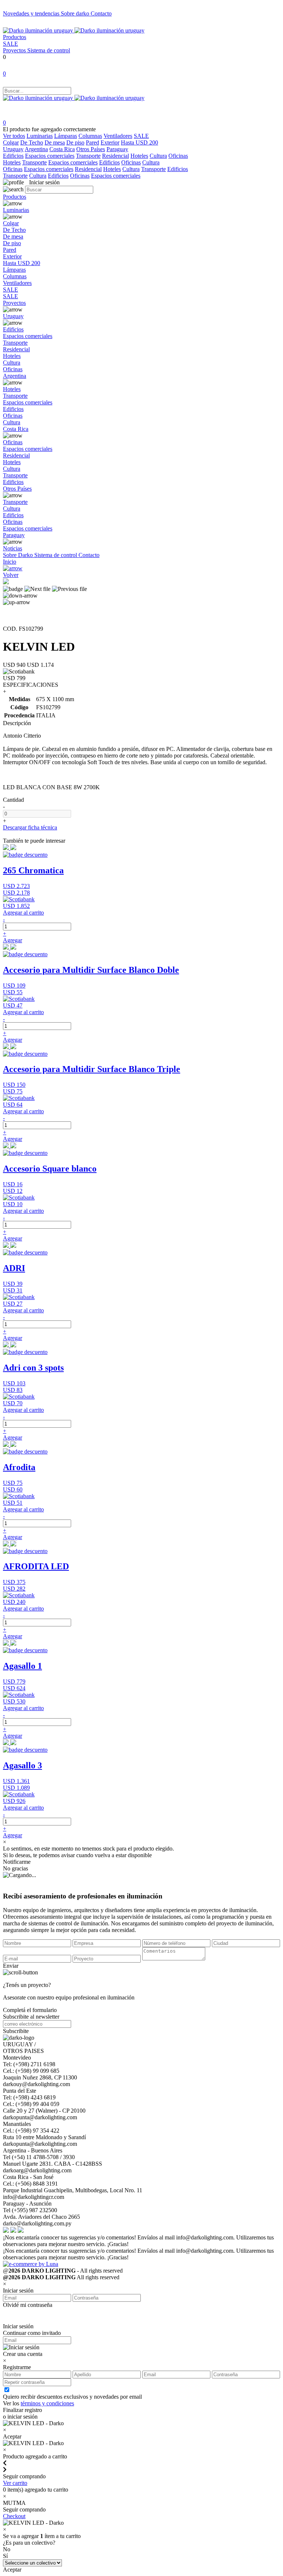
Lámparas (66, 136)
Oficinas (178, 156)
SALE (11, 44)
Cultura (158, 156)
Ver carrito (15, 2483)
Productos (15, 37)
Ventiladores (118, 136)
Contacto (101, 13)
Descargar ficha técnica (30, 827)
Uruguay (13, 149)
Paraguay (117, 149)
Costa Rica (62, 149)
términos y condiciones (47, 2403)
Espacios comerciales (50, 156)
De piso (75, 142)
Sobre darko (76, 13)
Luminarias (40, 136)
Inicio (10, 562)
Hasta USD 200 (139, 142)
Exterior (110, 142)
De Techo (32, 142)
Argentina (36, 149)
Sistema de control (49, 50)
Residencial (116, 156)
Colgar (11, 142)
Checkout (14, 2516)
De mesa (55, 142)
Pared (92, 142)
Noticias (13, 548)
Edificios (13, 156)
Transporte (88, 156)
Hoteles (139, 156)
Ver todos (14, 136)
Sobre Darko (19, 555)
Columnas (90, 136)
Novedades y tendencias (32, 13)
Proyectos (15, 50)
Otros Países (91, 149)
